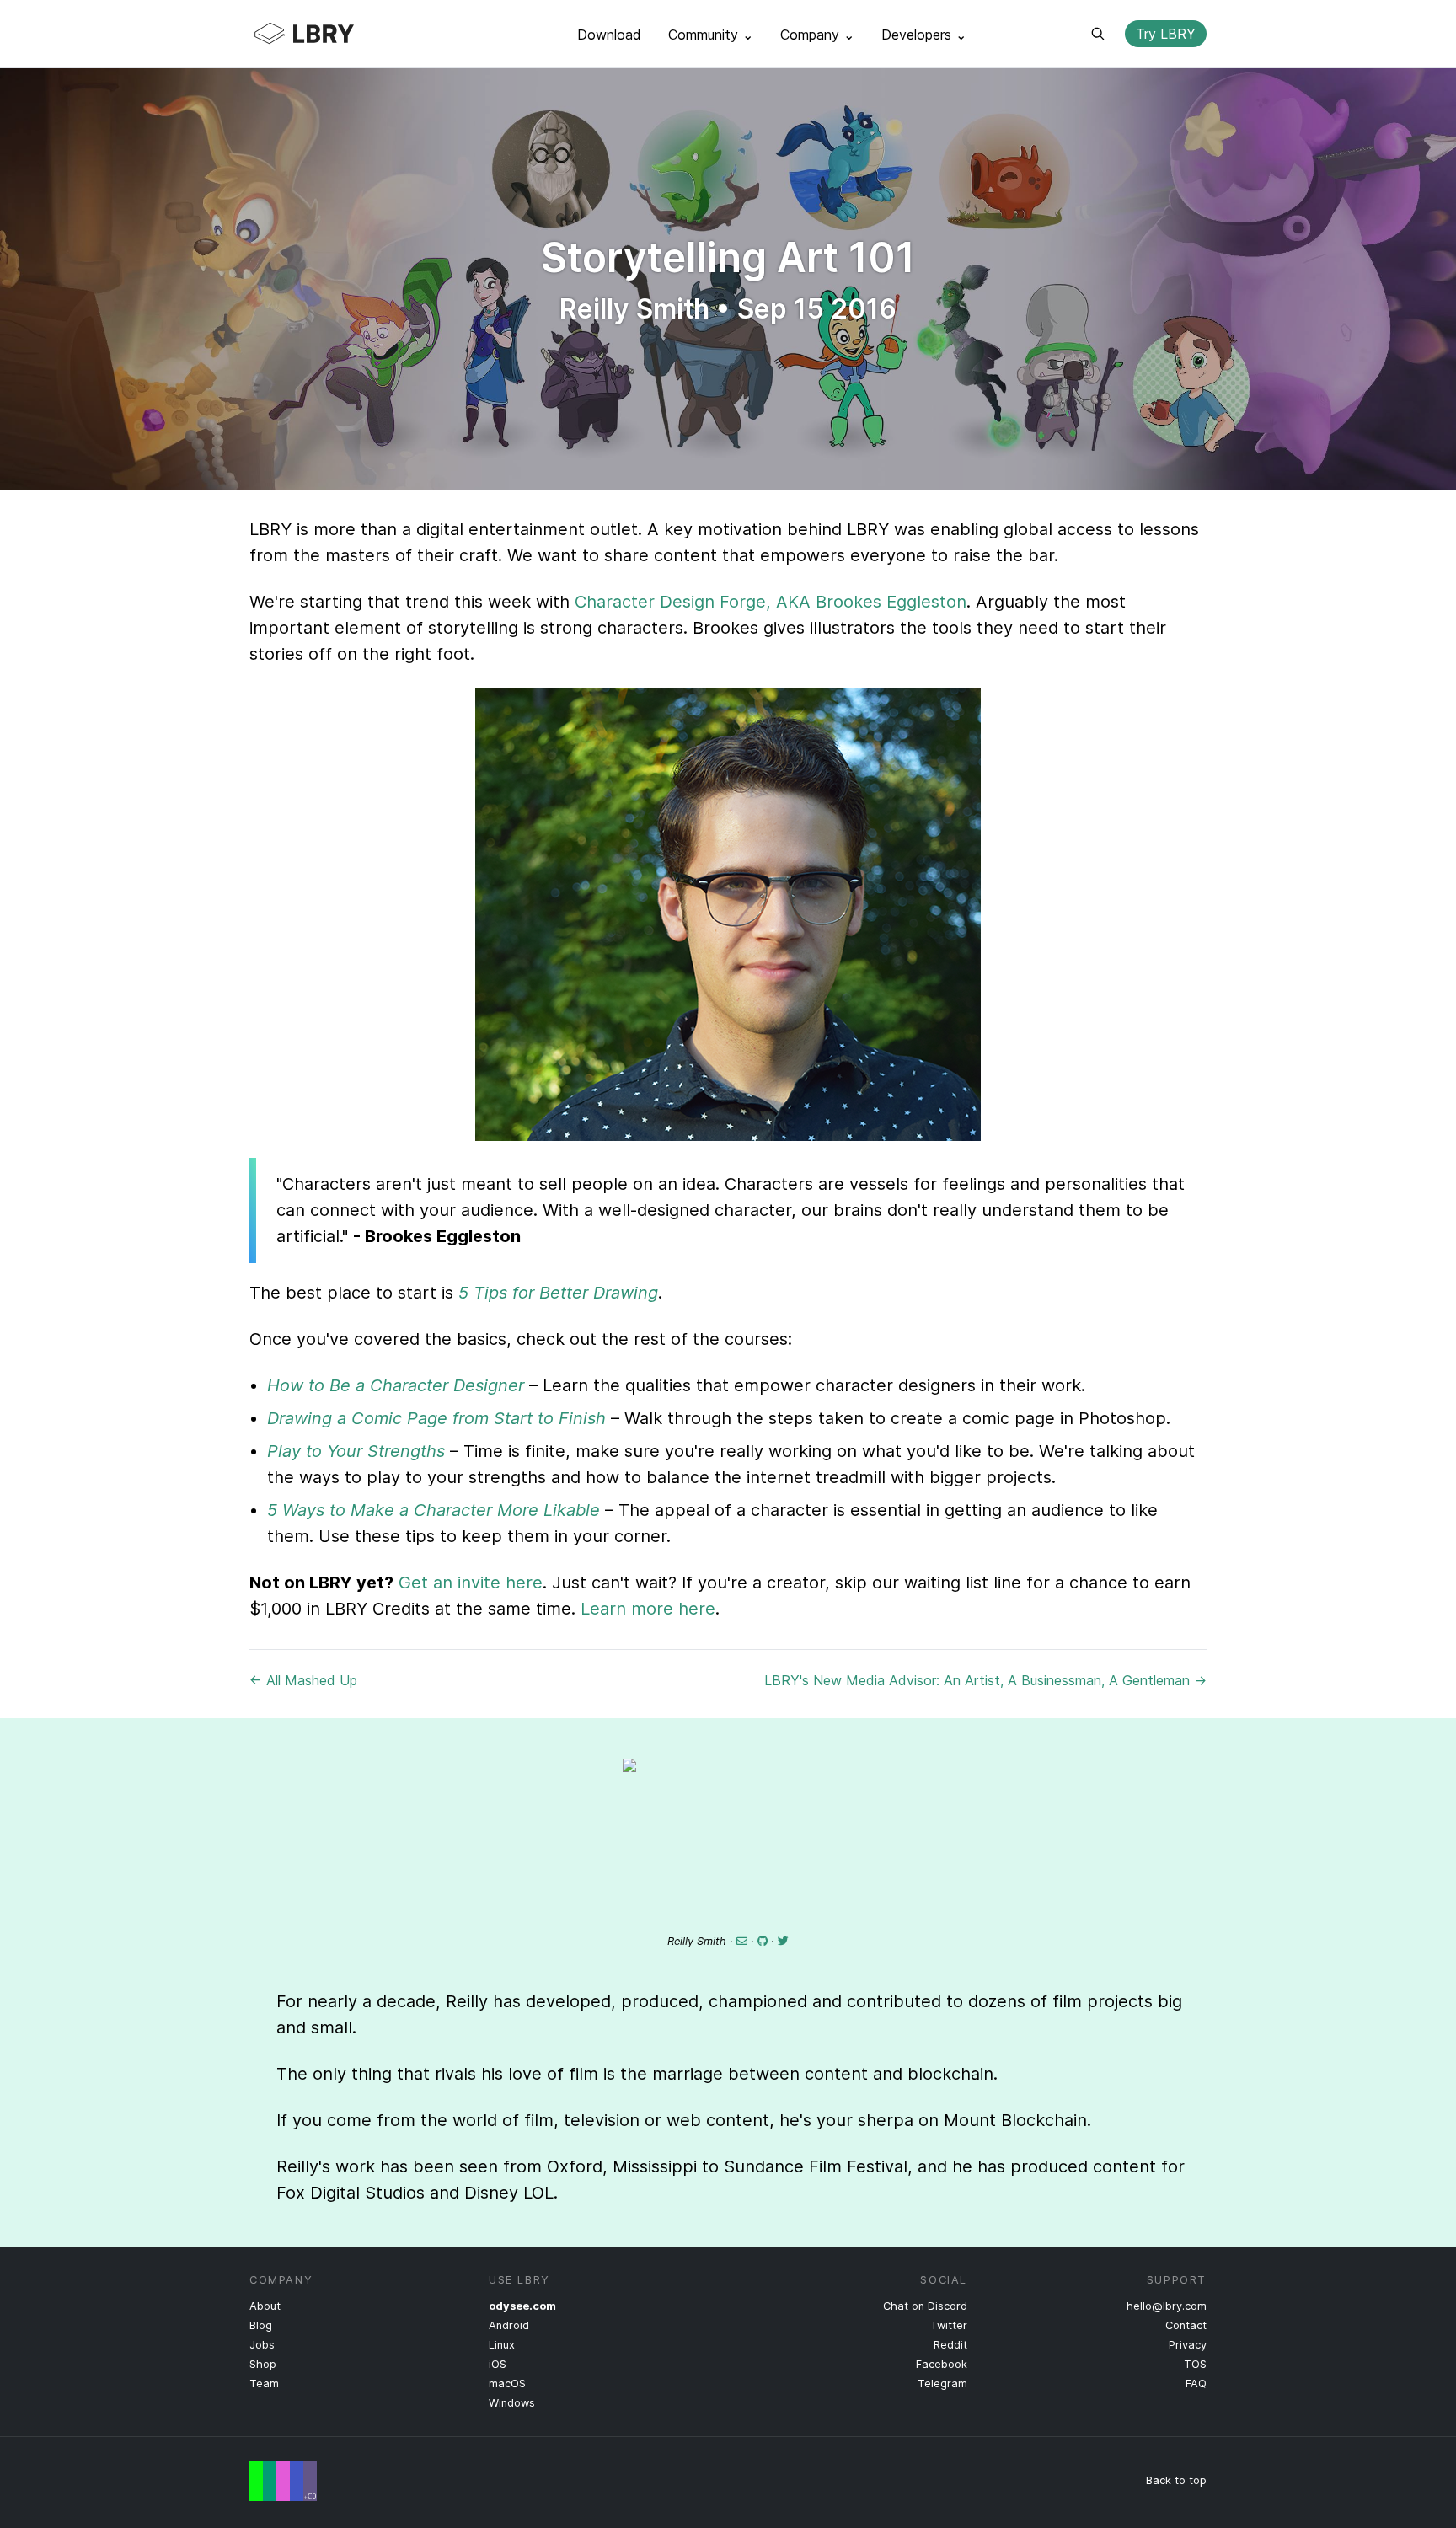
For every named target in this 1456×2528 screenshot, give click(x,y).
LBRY (337, 34)
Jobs (262, 2345)
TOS (1195, 2364)
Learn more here (648, 1609)
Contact (1186, 2325)
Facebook (942, 2364)
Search (1098, 34)
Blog (261, 2325)
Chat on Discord (925, 2306)
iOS (498, 2364)
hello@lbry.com (1167, 2306)
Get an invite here (471, 1583)
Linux (502, 2345)
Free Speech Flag (283, 2481)
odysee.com (522, 2306)
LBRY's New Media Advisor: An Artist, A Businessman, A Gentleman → (985, 1680)
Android (509, 2325)
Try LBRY (1166, 34)
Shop (263, 2364)
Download (609, 35)
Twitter (949, 2325)
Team (264, 2383)
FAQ (1196, 2383)
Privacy (1188, 2345)
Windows (512, 2403)
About (265, 2306)
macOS (507, 2383)
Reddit (950, 2345)
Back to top (1176, 2480)
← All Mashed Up (303, 1680)
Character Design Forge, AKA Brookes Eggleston (771, 602)
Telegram (942, 2383)
